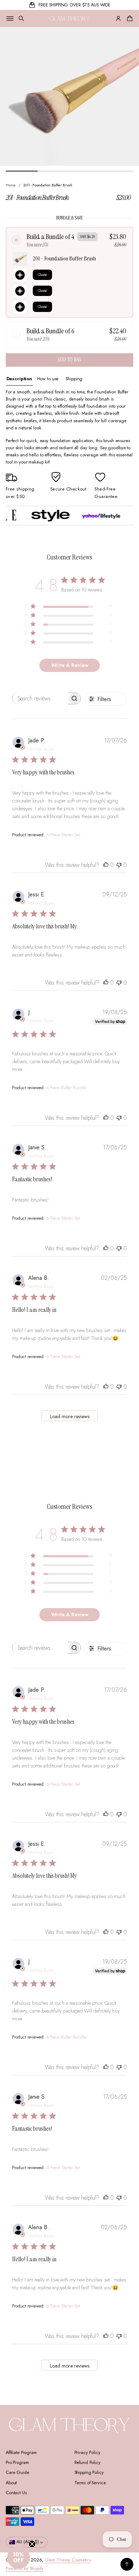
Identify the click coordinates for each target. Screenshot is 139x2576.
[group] (19, 379)
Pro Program (17, 2463)
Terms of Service (90, 2483)
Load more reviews (70, 1416)
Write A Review (70, 665)
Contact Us (16, 2493)
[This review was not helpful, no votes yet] (119, 865)
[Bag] (129, 18)
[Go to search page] (21, 18)
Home (11, 185)
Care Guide (17, 2472)
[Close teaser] (32, 2544)
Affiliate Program (21, 2453)
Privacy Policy (87, 2453)
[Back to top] (127, 2564)
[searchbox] (40, 698)
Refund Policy (87, 2463)
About (11, 2483)
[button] (21, 18)
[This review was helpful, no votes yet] (106, 865)
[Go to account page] (118, 18)
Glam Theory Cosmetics (68, 2560)
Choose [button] (42, 275)
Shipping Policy (89, 2472)
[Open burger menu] (10, 18)
